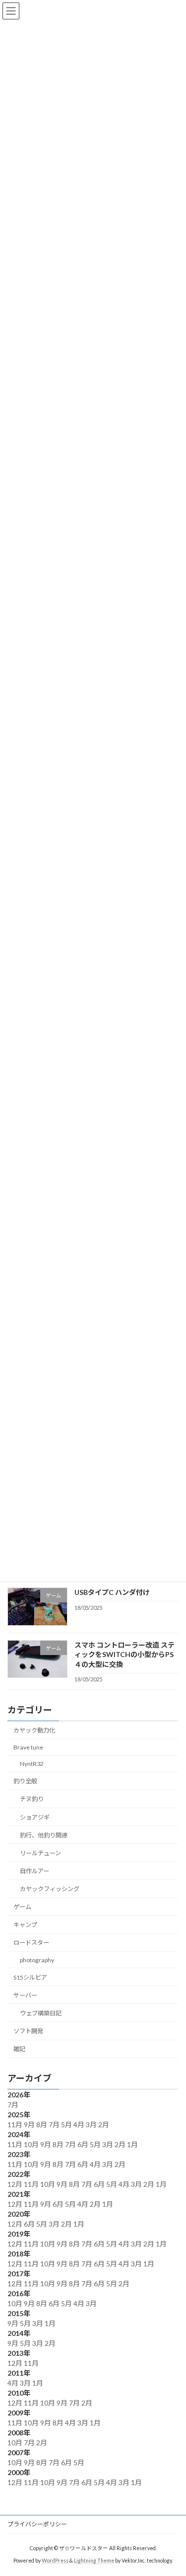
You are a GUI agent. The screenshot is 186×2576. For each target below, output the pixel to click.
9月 (30, 2124)
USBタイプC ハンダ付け (112, 1593)
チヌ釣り (32, 1799)
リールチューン (40, 1853)
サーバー (25, 1995)
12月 (16, 2184)
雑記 (19, 2049)
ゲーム (22, 1907)
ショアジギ (35, 1817)
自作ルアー (34, 1871)
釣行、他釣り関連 (44, 1835)
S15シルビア (30, 1977)
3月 (92, 2124)
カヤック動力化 (34, 1730)
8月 (42, 2124)
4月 (80, 2124)
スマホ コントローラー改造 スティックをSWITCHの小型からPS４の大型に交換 (124, 1655)
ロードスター (31, 1943)
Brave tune (28, 1747)
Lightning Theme (94, 2561)
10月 (32, 2144)
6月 (84, 2144)
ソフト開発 (28, 2031)
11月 (16, 2124)
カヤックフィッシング (50, 1889)
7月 (14, 2105)
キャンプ (25, 1925)
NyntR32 (32, 1764)
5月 (67, 2124)
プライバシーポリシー (37, 2524)
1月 (133, 2144)
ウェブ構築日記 (41, 2013)
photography (37, 1960)
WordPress (55, 2561)
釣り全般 (25, 1781)
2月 (104, 2124)
